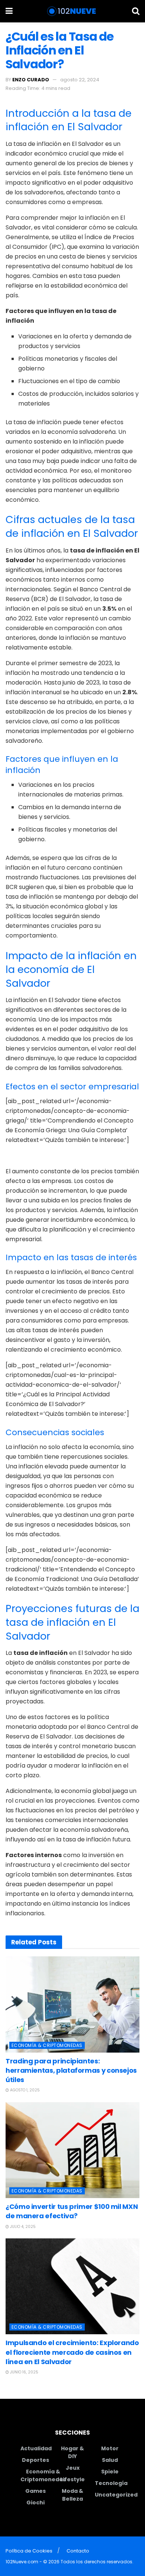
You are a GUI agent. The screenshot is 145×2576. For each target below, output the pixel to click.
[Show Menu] (9, 11)
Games (36, 2491)
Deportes (36, 2460)
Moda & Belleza (72, 2495)
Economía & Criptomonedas (47, 2045)
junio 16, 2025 (24, 2372)
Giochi (36, 2503)
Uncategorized (116, 2495)
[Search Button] (136, 11)
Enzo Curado (31, 80)
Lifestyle (72, 2479)
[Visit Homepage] (72, 11)
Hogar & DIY (72, 2452)
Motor (110, 2448)
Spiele (110, 2472)
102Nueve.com (22, 2562)
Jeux (73, 2468)
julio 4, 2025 (22, 2227)
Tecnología (111, 2483)
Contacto (78, 2551)
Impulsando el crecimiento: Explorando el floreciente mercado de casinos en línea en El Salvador (72, 2352)
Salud (110, 2460)
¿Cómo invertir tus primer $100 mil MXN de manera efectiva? (72, 2211)
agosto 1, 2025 (24, 2090)
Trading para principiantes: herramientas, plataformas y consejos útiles (71, 2070)
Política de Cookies (29, 2551)
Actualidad (36, 2448)
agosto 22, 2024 (80, 80)
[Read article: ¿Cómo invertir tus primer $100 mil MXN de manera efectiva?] (72, 2150)
